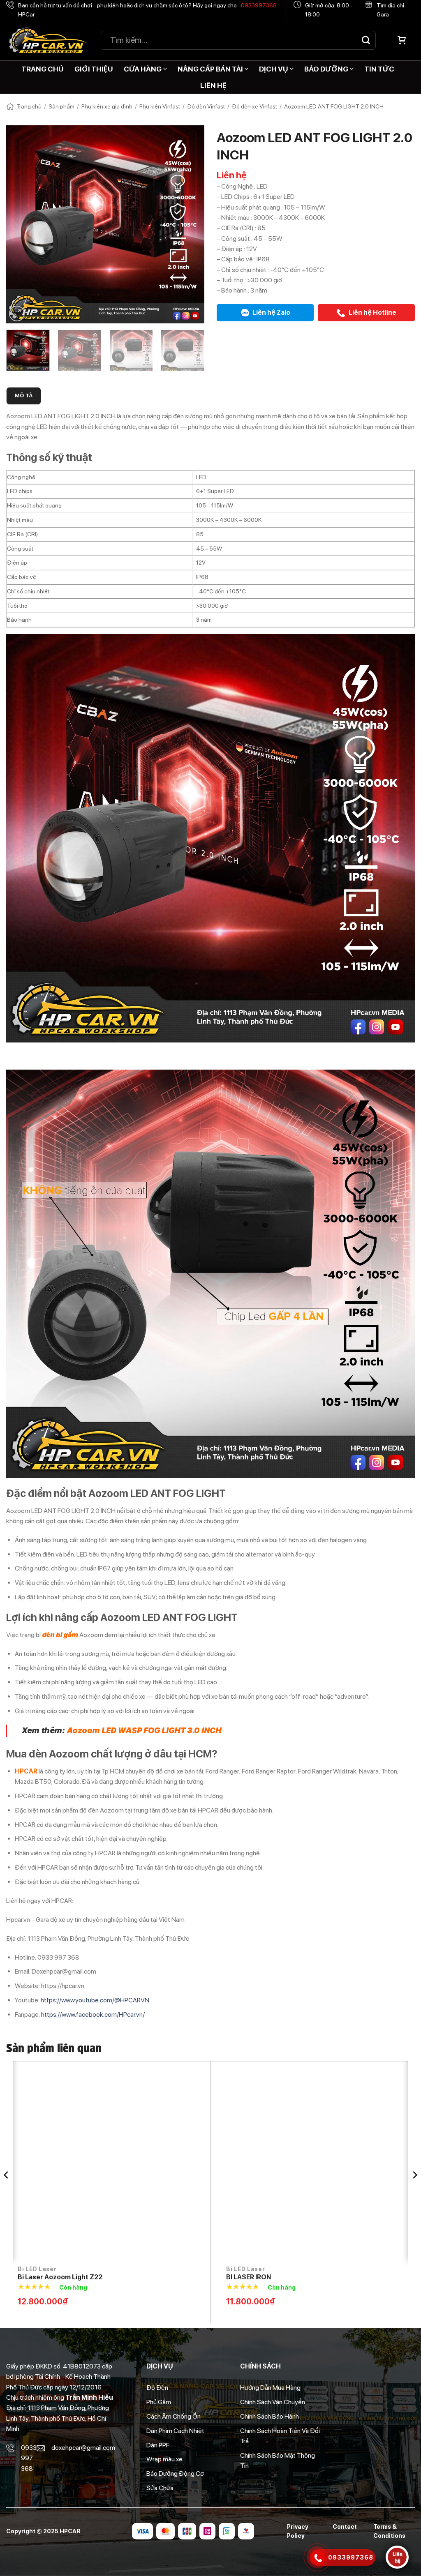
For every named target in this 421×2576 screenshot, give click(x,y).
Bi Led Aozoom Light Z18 (223, 2277)
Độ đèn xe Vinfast (254, 106)
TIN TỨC (379, 69)
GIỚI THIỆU (94, 69)
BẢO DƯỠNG (326, 69)
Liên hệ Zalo (271, 312)
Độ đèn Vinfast (206, 106)
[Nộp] (366, 40)
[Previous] (21, 224)
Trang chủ (29, 106)
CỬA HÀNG (143, 69)
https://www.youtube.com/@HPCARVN (95, 2000)
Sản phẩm (61, 106)
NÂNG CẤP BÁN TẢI (210, 69)
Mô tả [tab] (24, 396)
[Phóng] (17, 314)
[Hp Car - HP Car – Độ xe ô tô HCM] (47, 40)
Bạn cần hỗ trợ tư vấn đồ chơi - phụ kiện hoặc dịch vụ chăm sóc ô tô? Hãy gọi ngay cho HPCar (147, 10)
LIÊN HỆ (213, 85)
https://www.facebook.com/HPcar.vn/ (93, 2014)
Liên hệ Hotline (372, 312)
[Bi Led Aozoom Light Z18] (273, 2165)
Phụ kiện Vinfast (160, 106)
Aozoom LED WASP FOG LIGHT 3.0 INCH (144, 1731)
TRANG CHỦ (43, 69)
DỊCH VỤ (274, 69)
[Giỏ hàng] (402, 40)
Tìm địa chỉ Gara (390, 10)
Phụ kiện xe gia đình (107, 106)
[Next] (190, 224)
